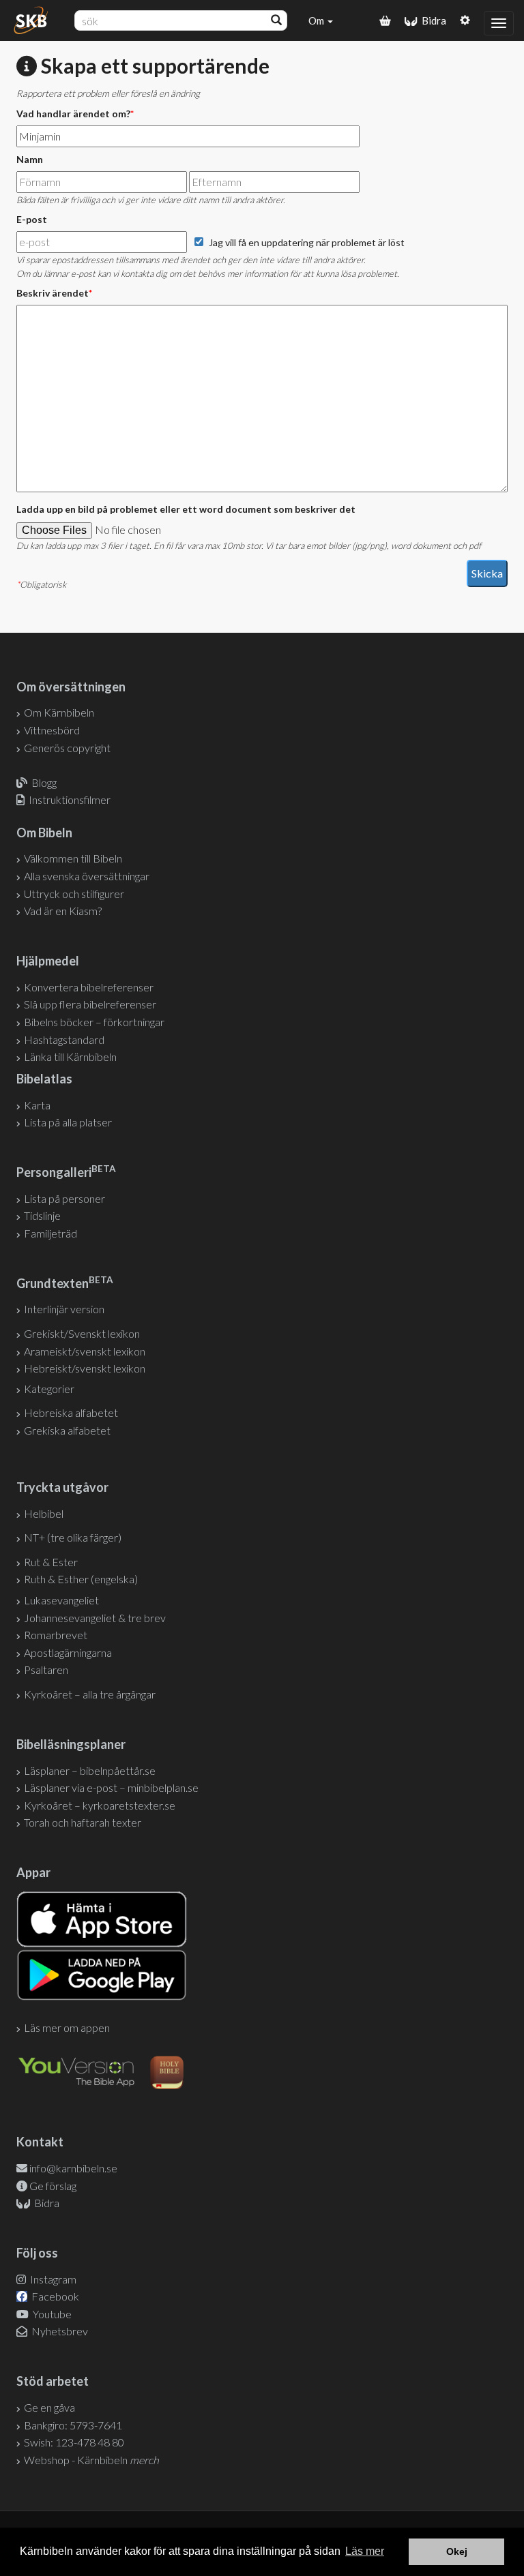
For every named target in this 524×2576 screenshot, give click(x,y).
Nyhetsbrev (59, 2331)
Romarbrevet (56, 1635)
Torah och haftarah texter (83, 1822)
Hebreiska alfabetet (71, 1412)
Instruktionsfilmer (70, 799)
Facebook (54, 2296)
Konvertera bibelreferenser (89, 987)
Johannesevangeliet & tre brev (95, 1618)
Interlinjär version (64, 1309)
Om (317, 20)
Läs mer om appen (67, 2027)
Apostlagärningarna (68, 1652)
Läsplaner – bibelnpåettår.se (90, 1770)
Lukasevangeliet (61, 1600)
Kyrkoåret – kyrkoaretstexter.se (100, 1805)
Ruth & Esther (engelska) (81, 1579)
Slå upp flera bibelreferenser (90, 1004)
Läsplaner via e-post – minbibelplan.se (111, 1787)
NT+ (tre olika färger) (73, 1537)
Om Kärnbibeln (59, 712)
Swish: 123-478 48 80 (74, 2442)
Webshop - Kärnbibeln (91, 2460)
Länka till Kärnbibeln (70, 1057)
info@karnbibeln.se (73, 2168)
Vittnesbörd (52, 730)
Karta (37, 1105)
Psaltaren (46, 1669)
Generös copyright (67, 748)
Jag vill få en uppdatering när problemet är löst (307, 242)
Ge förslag (53, 2186)
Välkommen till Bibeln (73, 858)
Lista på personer (64, 1198)
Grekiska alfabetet (67, 1430)
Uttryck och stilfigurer (74, 894)
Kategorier (49, 1389)
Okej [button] (457, 2551)
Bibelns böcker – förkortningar (94, 1022)
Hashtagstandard (64, 1039)
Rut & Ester (51, 1562)
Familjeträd (50, 1233)
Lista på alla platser (68, 1122)
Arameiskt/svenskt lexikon (85, 1351)
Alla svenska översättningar (87, 876)
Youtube (51, 2314)
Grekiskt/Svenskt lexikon (82, 1333)
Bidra (432, 20)
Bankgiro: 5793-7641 (73, 2425)
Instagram (52, 2279)
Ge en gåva (49, 2407)
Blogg (44, 782)
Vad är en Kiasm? (63, 911)
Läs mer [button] (365, 2551)
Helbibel (44, 1513)
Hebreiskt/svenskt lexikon (85, 1368)
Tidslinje (42, 1215)
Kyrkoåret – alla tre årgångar (90, 1694)
